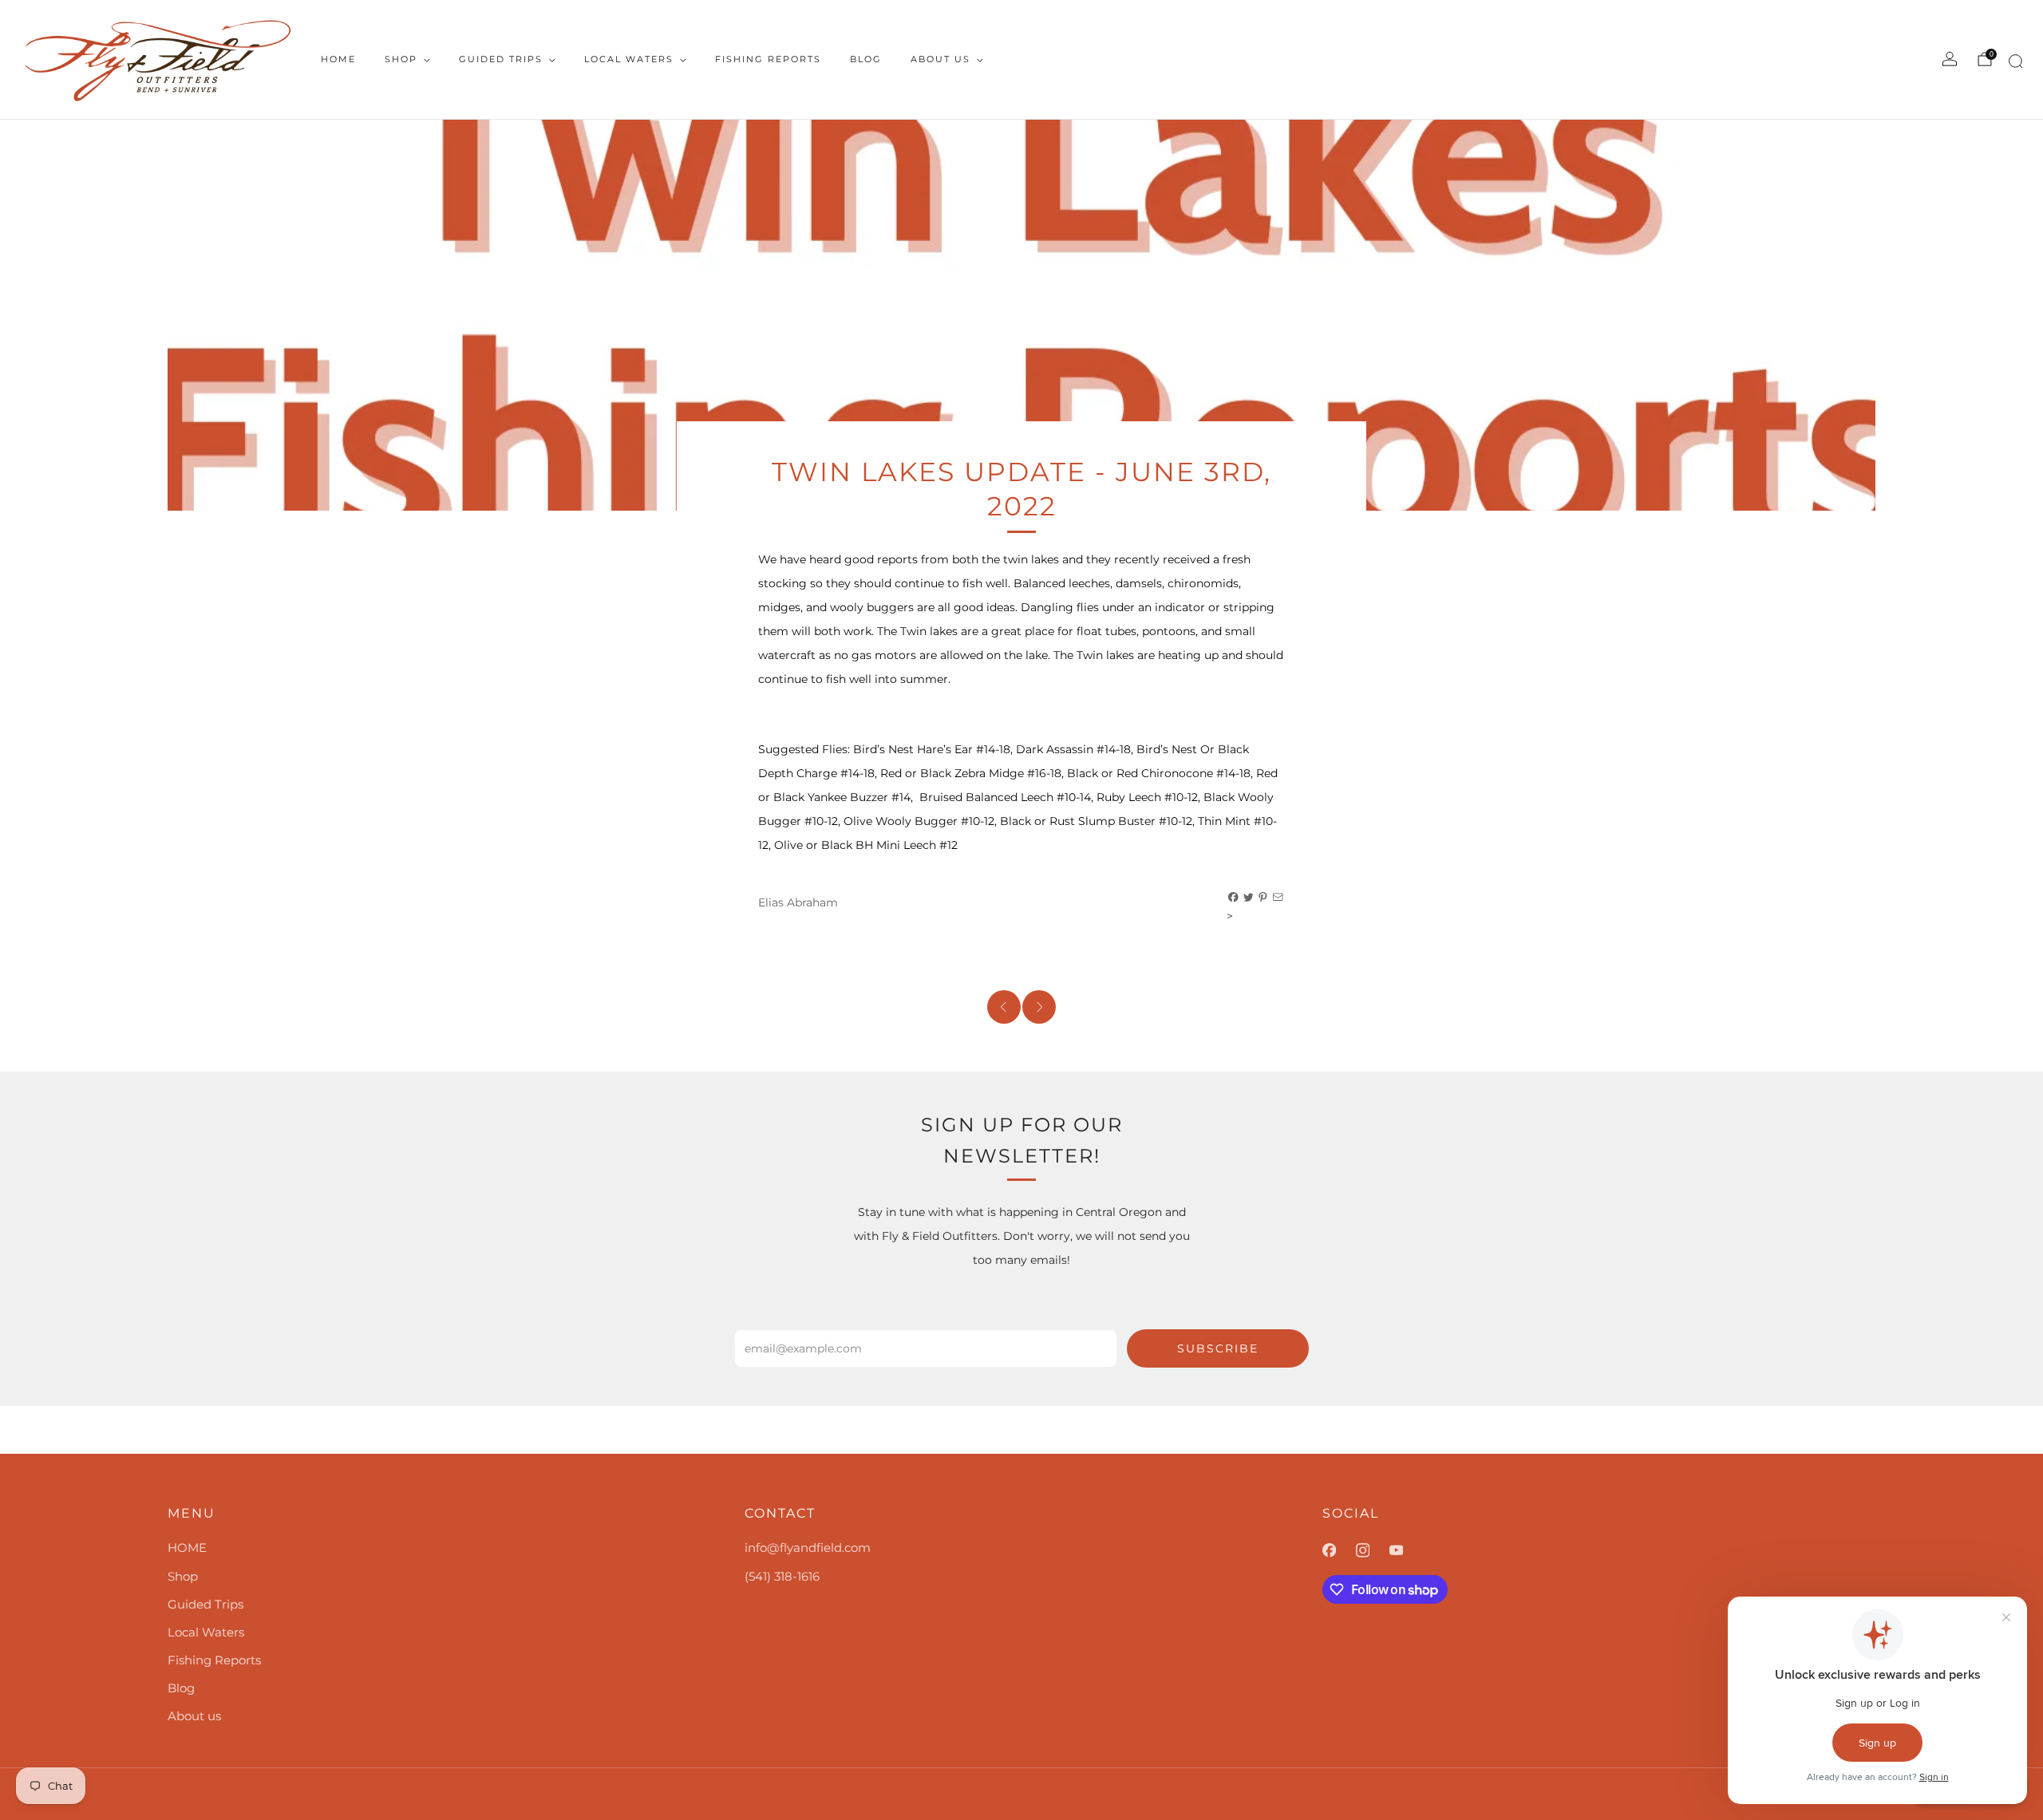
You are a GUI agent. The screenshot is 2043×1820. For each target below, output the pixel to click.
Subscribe (1218, 1348)
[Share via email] (1278, 898)
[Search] (2013, 64)
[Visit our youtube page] (1406, 1550)
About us (940, 59)
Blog (866, 59)
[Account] (1950, 59)
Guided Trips (501, 59)
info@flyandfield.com (808, 1548)
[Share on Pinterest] (1263, 898)
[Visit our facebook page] (1339, 1550)
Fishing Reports (768, 59)
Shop (401, 59)
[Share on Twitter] (1249, 898)
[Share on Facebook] (1234, 898)
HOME (338, 59)
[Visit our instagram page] (1373, 1550)
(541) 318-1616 (782, 1576)
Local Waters (629, 59)
